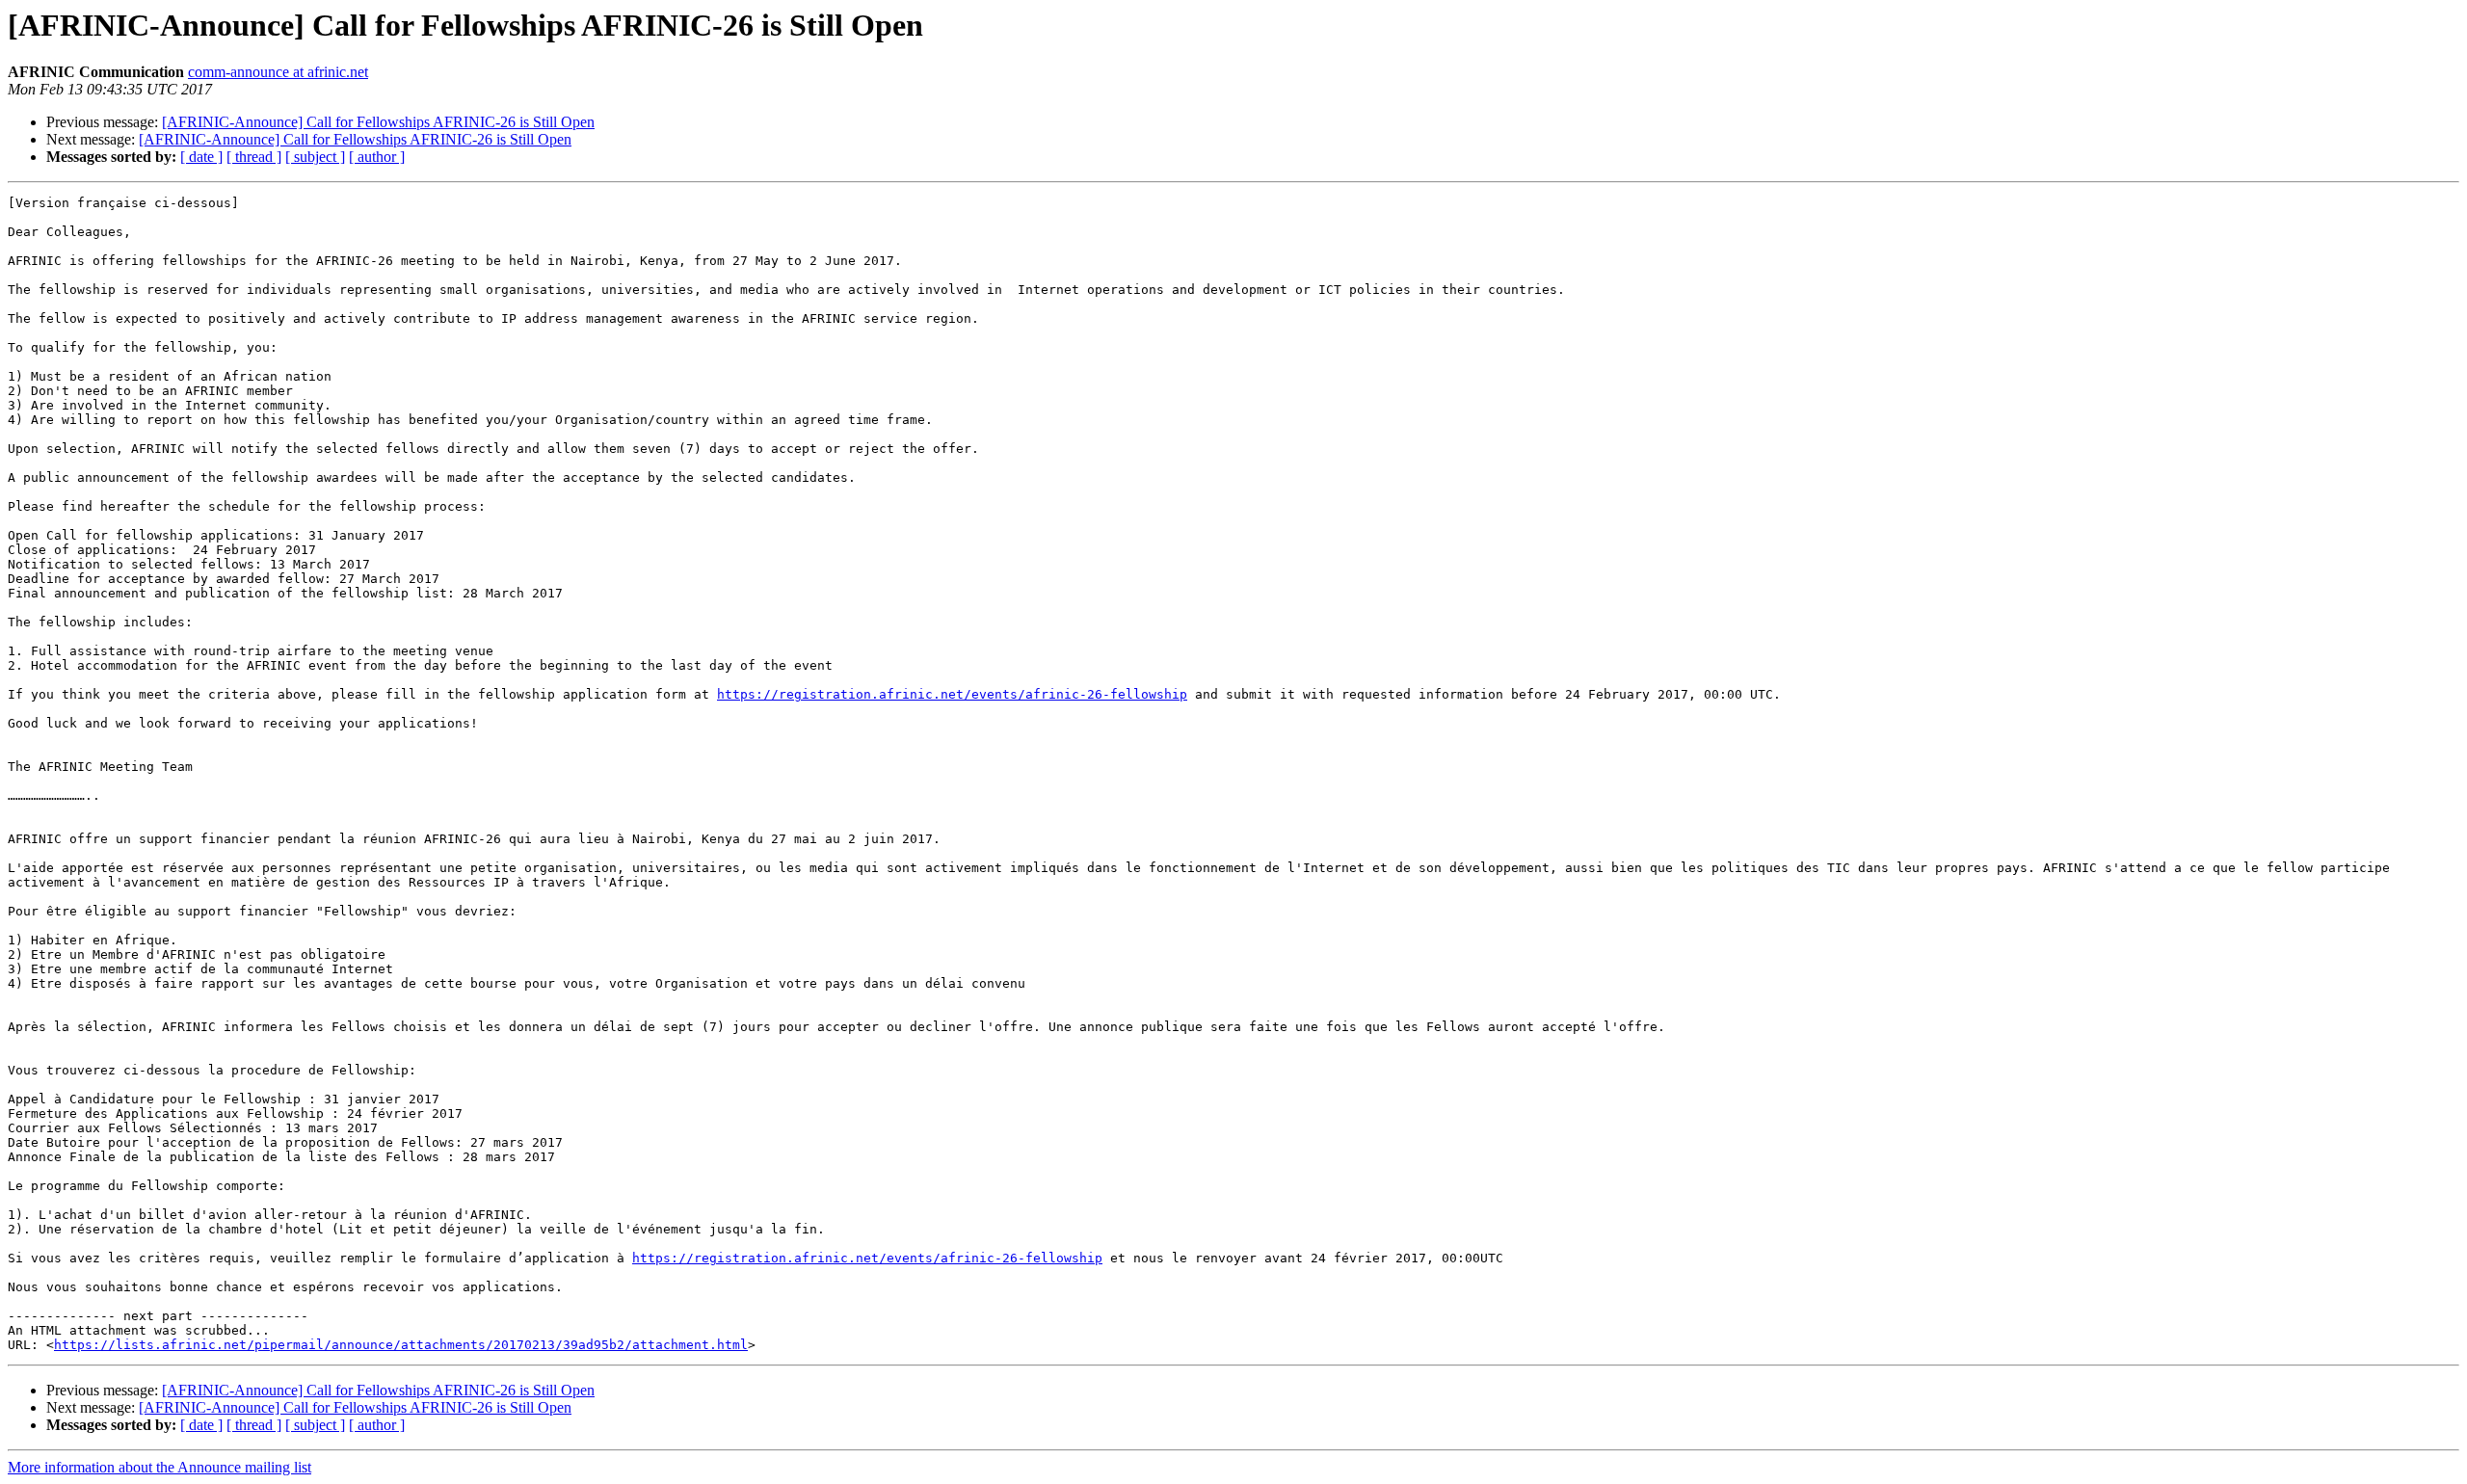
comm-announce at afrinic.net (278, 72)
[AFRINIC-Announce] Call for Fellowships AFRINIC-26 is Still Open (378, 122)
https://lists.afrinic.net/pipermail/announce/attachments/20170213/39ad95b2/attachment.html (401, 1345)
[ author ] (377, 157)
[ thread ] (254, 157)
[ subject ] (315, 157)
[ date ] (201, 157)
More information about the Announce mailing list (159, 1467)
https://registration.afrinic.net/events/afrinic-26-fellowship (952, 694)
